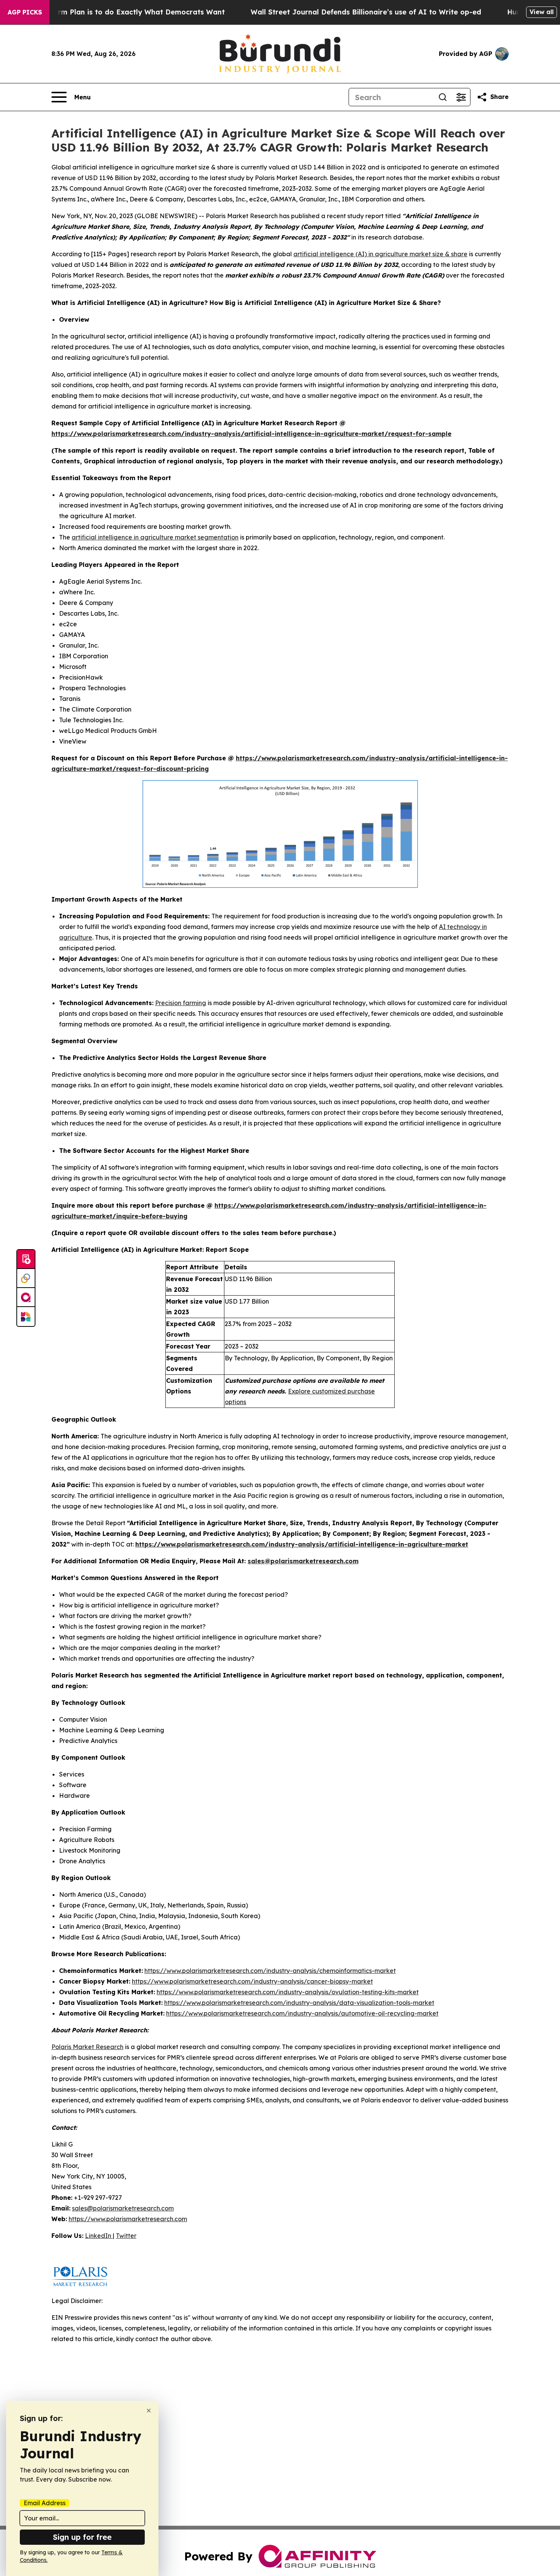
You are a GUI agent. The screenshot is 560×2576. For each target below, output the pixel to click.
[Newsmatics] (26, 1317)
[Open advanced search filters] (461, 97)
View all (542, 12)
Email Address (45, 2503)
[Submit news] (26, 1259)
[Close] (149, 2411)
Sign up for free (82, 2537)
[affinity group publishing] (26, 1298)
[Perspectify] (26, 1278)
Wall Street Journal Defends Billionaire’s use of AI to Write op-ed (366, 12)
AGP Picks (25, 12)
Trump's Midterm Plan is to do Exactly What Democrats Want (117, 12)
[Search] (443, 97)
